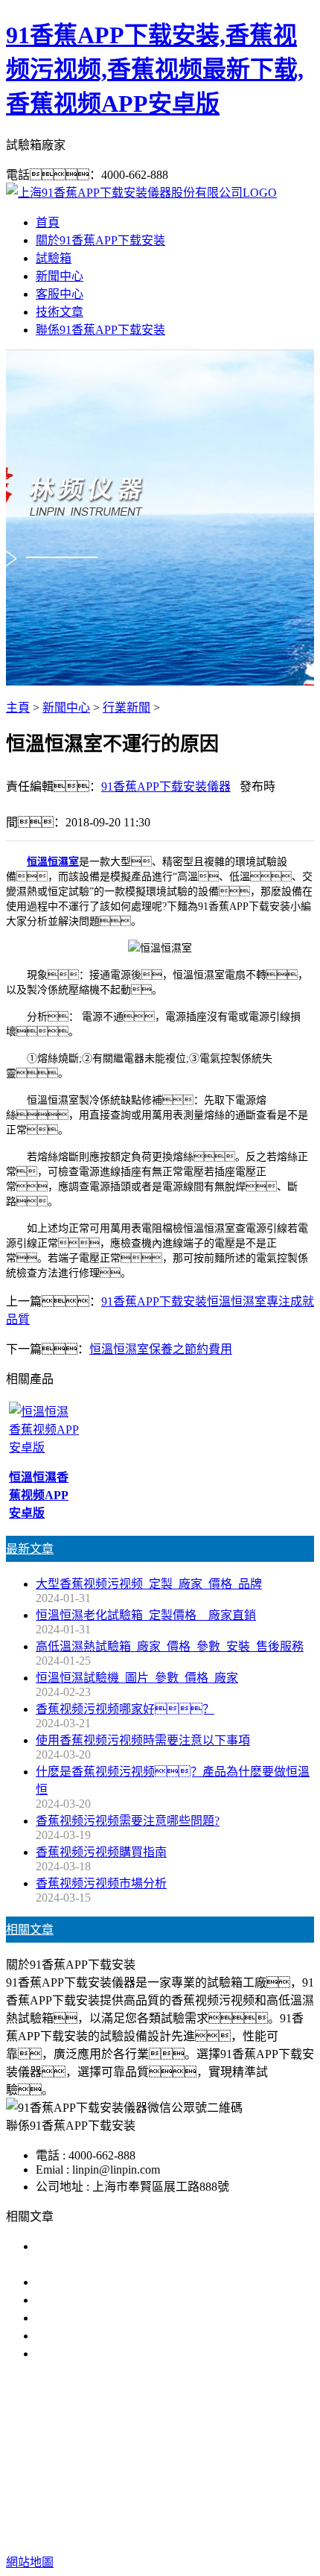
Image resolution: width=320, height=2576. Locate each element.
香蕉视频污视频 (103, 2449)
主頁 (18, 708)
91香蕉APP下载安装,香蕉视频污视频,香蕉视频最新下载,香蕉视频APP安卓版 (155, 69)
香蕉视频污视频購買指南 (101, 1852)
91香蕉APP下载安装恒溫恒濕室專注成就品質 (154, 2300)
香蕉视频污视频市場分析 (101, 1883)
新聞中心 (60, 276)
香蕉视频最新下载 (203, 2449)
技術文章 (60, 312)
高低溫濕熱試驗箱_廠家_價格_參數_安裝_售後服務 (170, 1646)
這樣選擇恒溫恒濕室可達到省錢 (119, 2336)
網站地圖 (114, 2515)
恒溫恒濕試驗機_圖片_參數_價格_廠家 (137, 1678)
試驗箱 (54, 258)
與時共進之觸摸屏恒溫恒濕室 (113, 2318)
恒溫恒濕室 (53, 862)
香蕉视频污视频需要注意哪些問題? (128, 1821)
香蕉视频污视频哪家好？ (125, 1709)
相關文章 (30, 1930)
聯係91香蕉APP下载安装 (100, 330)
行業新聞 (127, 708)
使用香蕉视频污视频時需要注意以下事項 (143, 1740)
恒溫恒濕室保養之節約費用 (161, 1349)
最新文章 (30, 1549)
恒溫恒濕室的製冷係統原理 (107, 2354)
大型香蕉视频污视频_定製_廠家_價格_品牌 (149, 1584)
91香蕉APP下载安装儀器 (166, 787)
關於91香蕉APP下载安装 (100, 240)
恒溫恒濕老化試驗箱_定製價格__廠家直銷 (146, 1615)
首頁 (48, 222)
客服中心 (60, 294)
